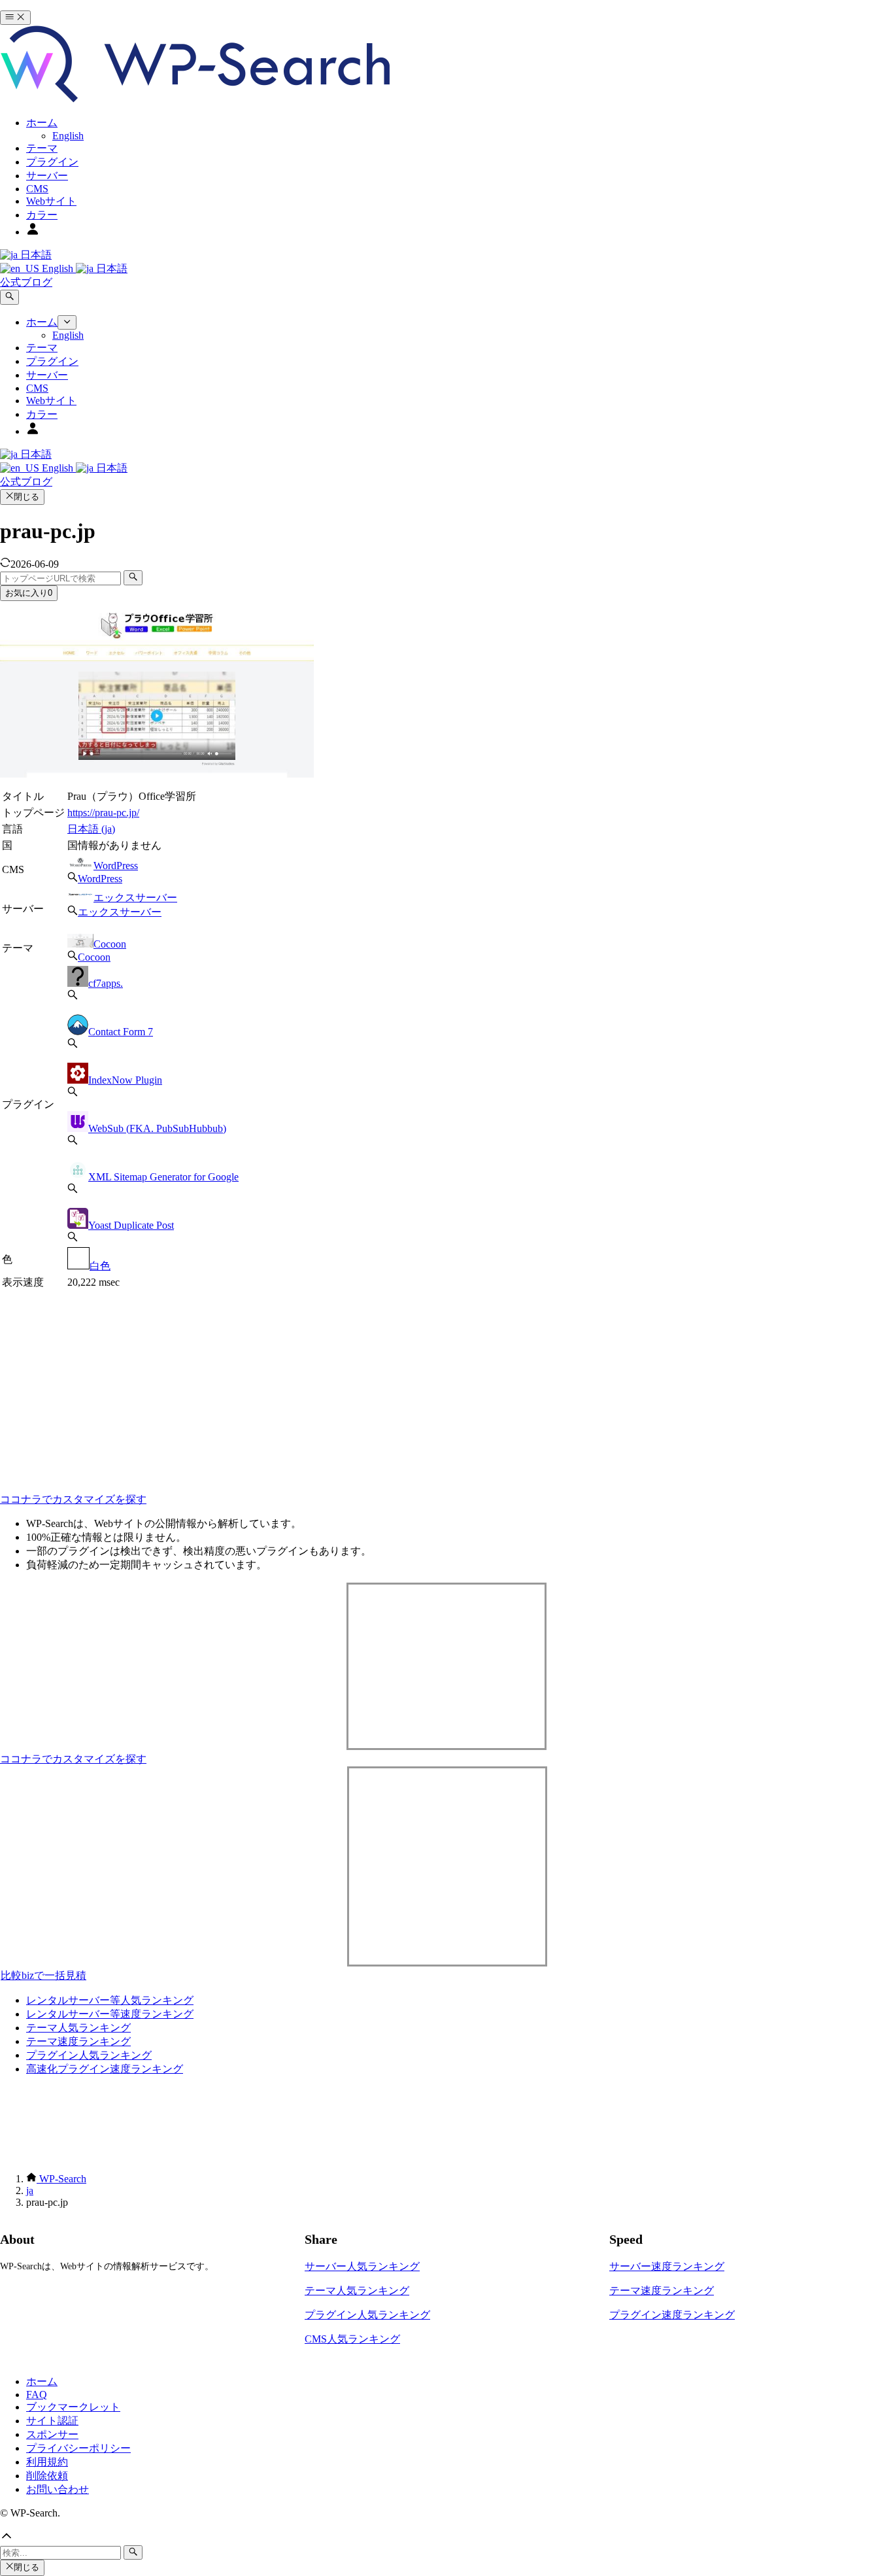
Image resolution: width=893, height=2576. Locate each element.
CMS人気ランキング (352, 2339)
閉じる (26, 497)
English (58, 268)
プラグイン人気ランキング (89, 2055)
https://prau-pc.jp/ (103, 813)
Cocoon (110, 944)
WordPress (116, 866)
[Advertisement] (218, 1383)
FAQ (37, 2395)
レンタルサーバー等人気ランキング (110, 2000)
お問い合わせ (58, 2489)
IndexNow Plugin (125, 1080)
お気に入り (29, 593)
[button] (446, 2537)
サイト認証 (52, 2421)
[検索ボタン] (9, 297)
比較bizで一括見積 (43, 1975)
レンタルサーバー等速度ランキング (110, 2014)
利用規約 (47, 2462)
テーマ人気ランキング (78, 2028)
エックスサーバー (135, 898)
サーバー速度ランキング (667, 2266)
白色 (100, 1266)
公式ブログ (26, 282)
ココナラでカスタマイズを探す (73, 1499)
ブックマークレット (73, 2407)
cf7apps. (106, 983)
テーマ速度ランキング (78, 2041)
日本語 (35, 255)
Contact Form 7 (121, 1032)
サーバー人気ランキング (362, 2266)
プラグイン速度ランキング (672, 2315)
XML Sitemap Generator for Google (163, 1177)
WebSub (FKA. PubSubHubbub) (157, 1128)
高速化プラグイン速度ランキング (105, 2069)
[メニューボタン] (15, 18)
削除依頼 (47, 2476)
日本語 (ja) (91, 829)
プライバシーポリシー (78, 2448)
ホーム (42, 2381)
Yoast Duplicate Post (131, 1225)
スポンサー (52, 2434)
